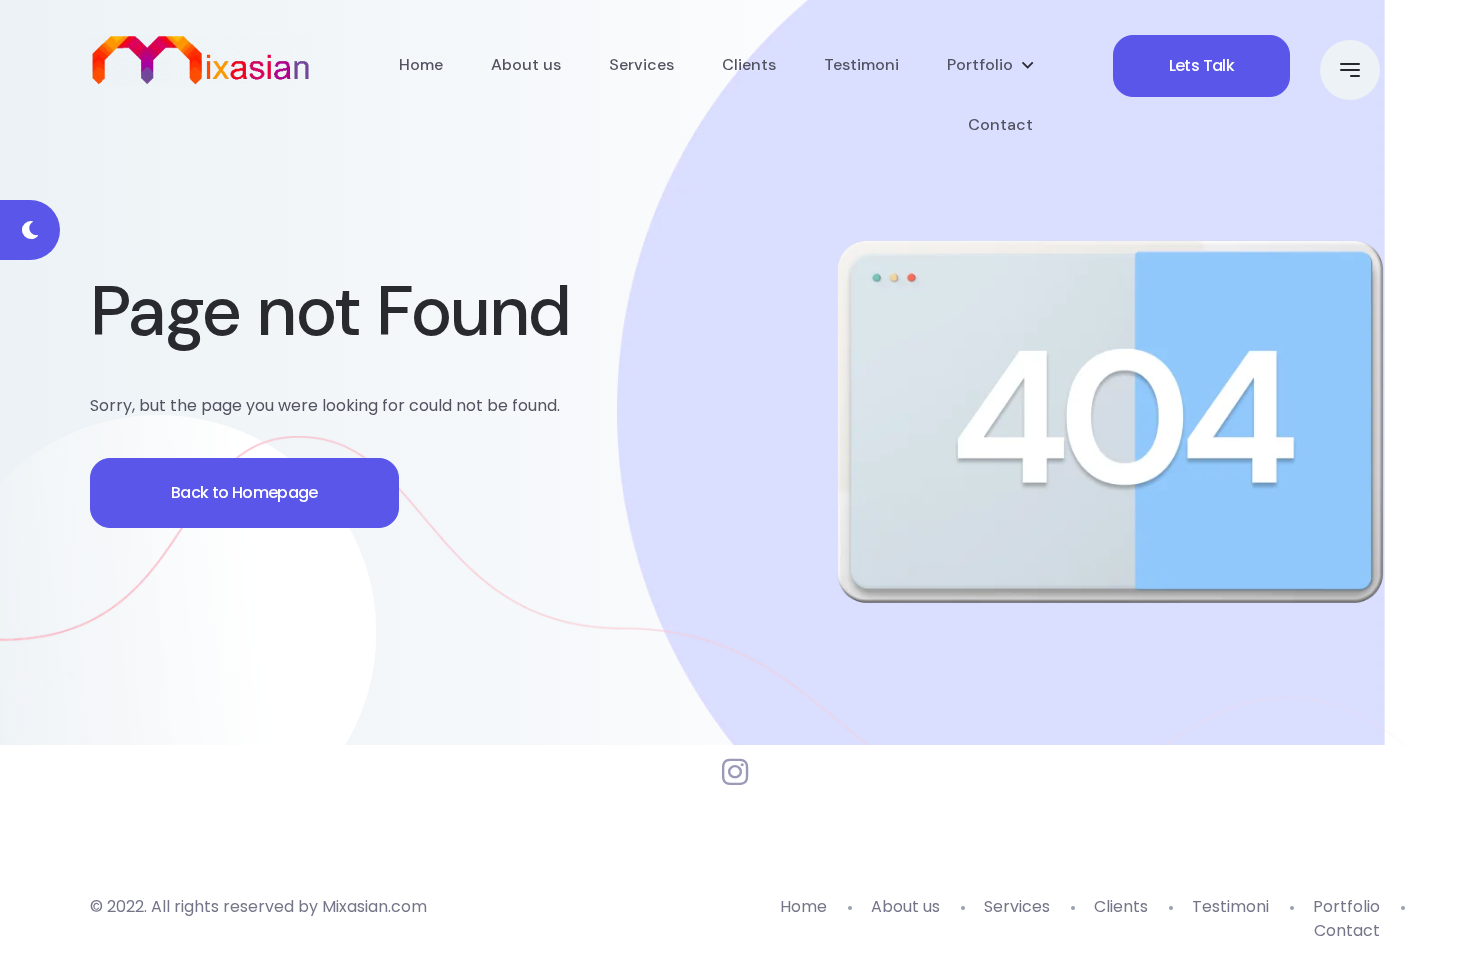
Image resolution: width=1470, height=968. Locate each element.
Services (641, 64)
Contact (1000, 124)
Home (421, 64)
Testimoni (861, 64)
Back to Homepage (244, 492)
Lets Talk (1201, 65)
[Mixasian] (201, 60)
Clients (749, 64)
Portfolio (980, 64)
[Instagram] (735, 772)
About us (526, 64)
